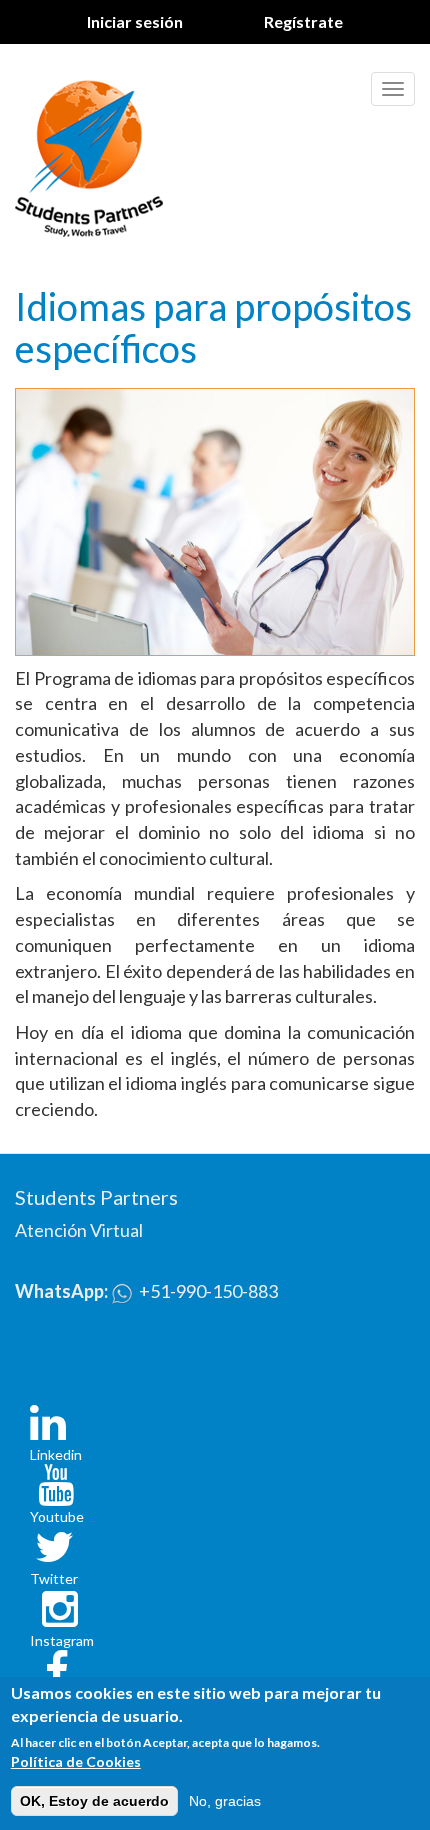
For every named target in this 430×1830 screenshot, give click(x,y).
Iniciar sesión (135, 21)
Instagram (62, 1640)
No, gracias (225, 1801)
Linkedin (56, 1454)
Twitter (54, 1578)
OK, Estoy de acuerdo (94, 1801)
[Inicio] (89, 154)
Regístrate (303, 21)
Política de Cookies (76, 1761)
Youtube (57, 1516)
